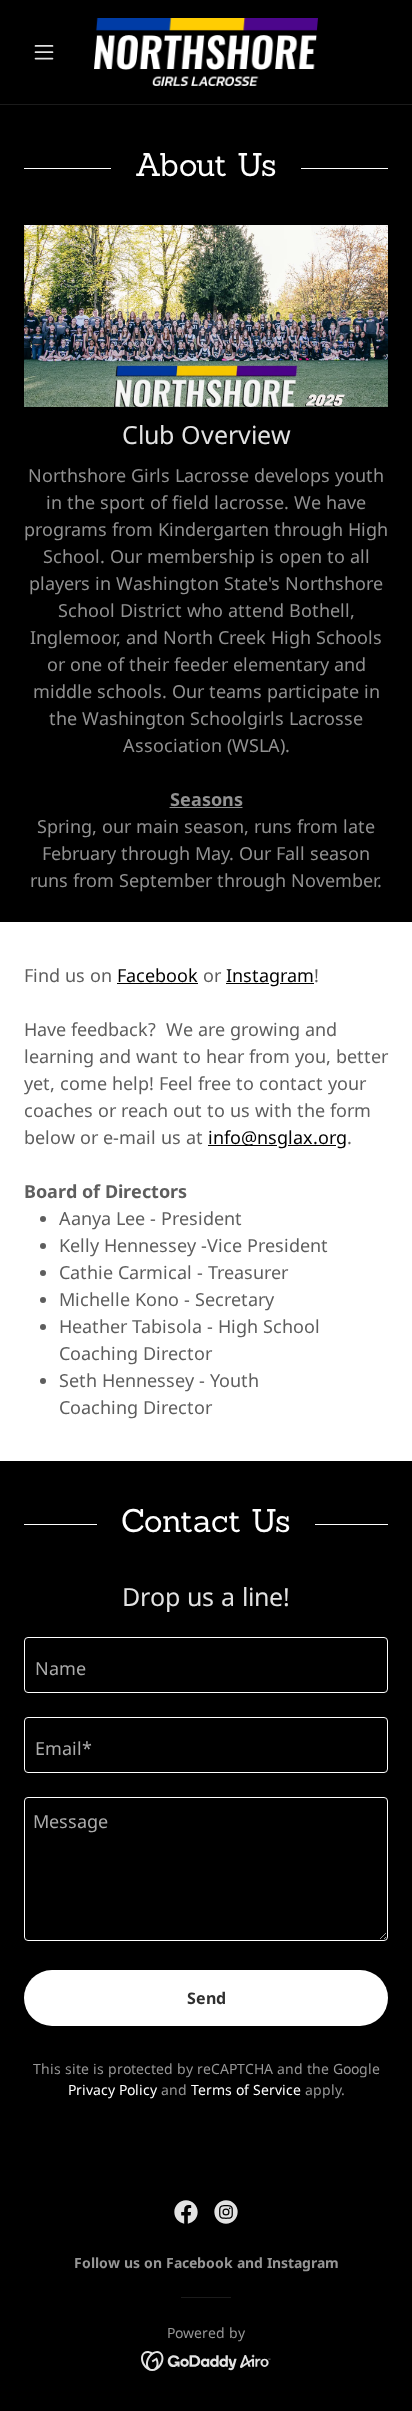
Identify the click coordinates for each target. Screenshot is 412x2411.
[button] (51, 52)
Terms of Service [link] (246, 2089)
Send (206, 1998)
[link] (206, 52)
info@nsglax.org (277, 1137)
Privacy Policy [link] (112, 2089)
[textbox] (206, 1665)
